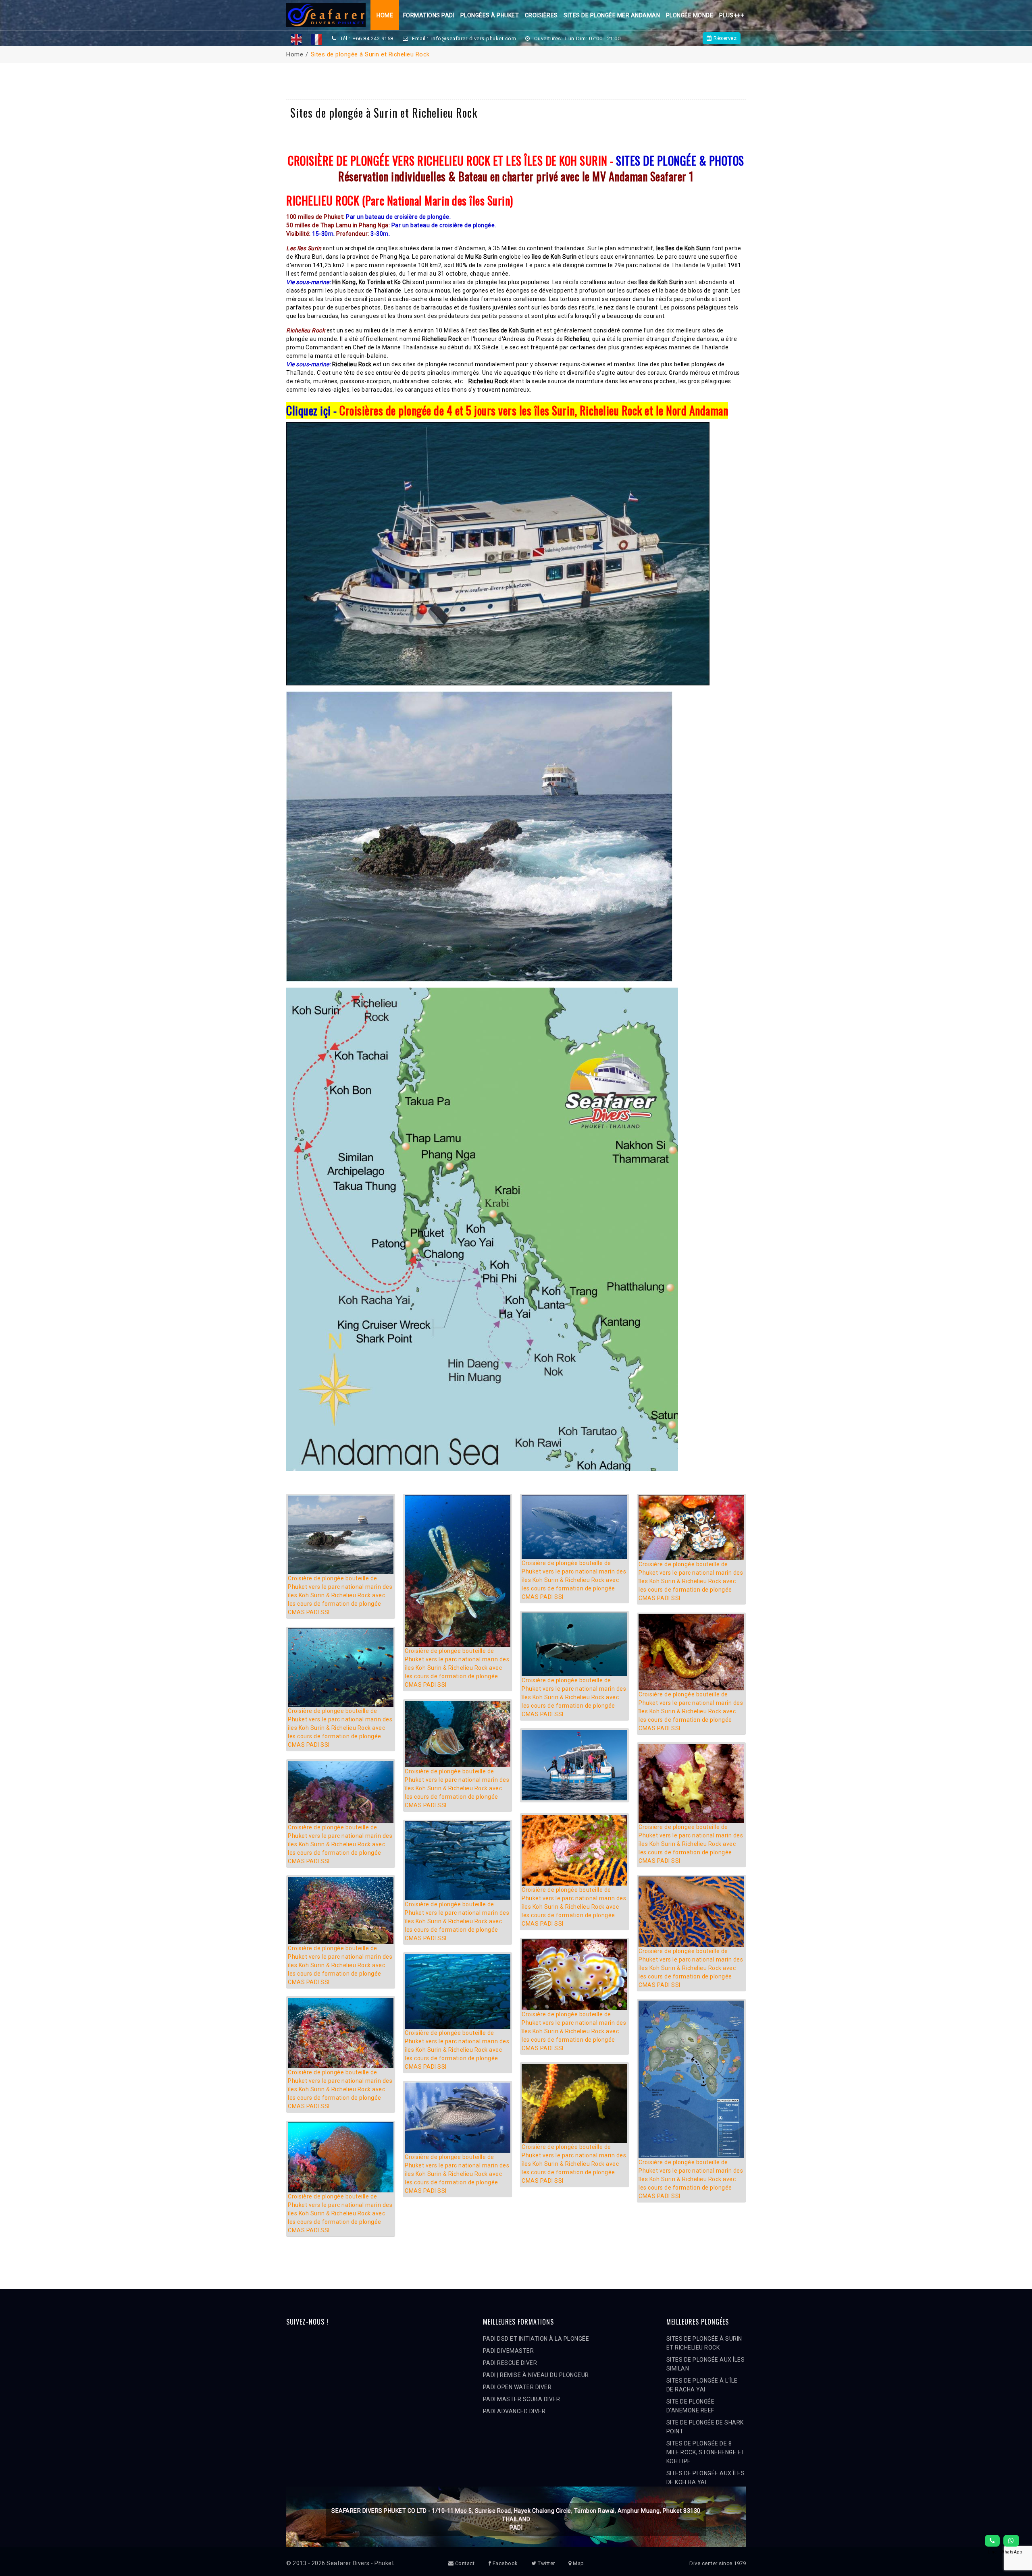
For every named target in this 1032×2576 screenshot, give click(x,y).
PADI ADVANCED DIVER (514, 2411)
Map (578, 2563)
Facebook (505, 2563)
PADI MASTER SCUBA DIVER (522, 2399)
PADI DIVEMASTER (509, 2351)
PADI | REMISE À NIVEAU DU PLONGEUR (536, 2375)
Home (385, 15)
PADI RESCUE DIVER (510, 2363)
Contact (464, 2563)
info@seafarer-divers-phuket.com (474, 38)
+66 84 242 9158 (373, 38)
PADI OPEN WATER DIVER (517, 2387)
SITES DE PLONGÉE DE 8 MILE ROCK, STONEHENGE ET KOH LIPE (706, 2452)
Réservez (725, 38)
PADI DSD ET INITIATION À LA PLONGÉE (536, 2339)
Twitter (546, 2563)
